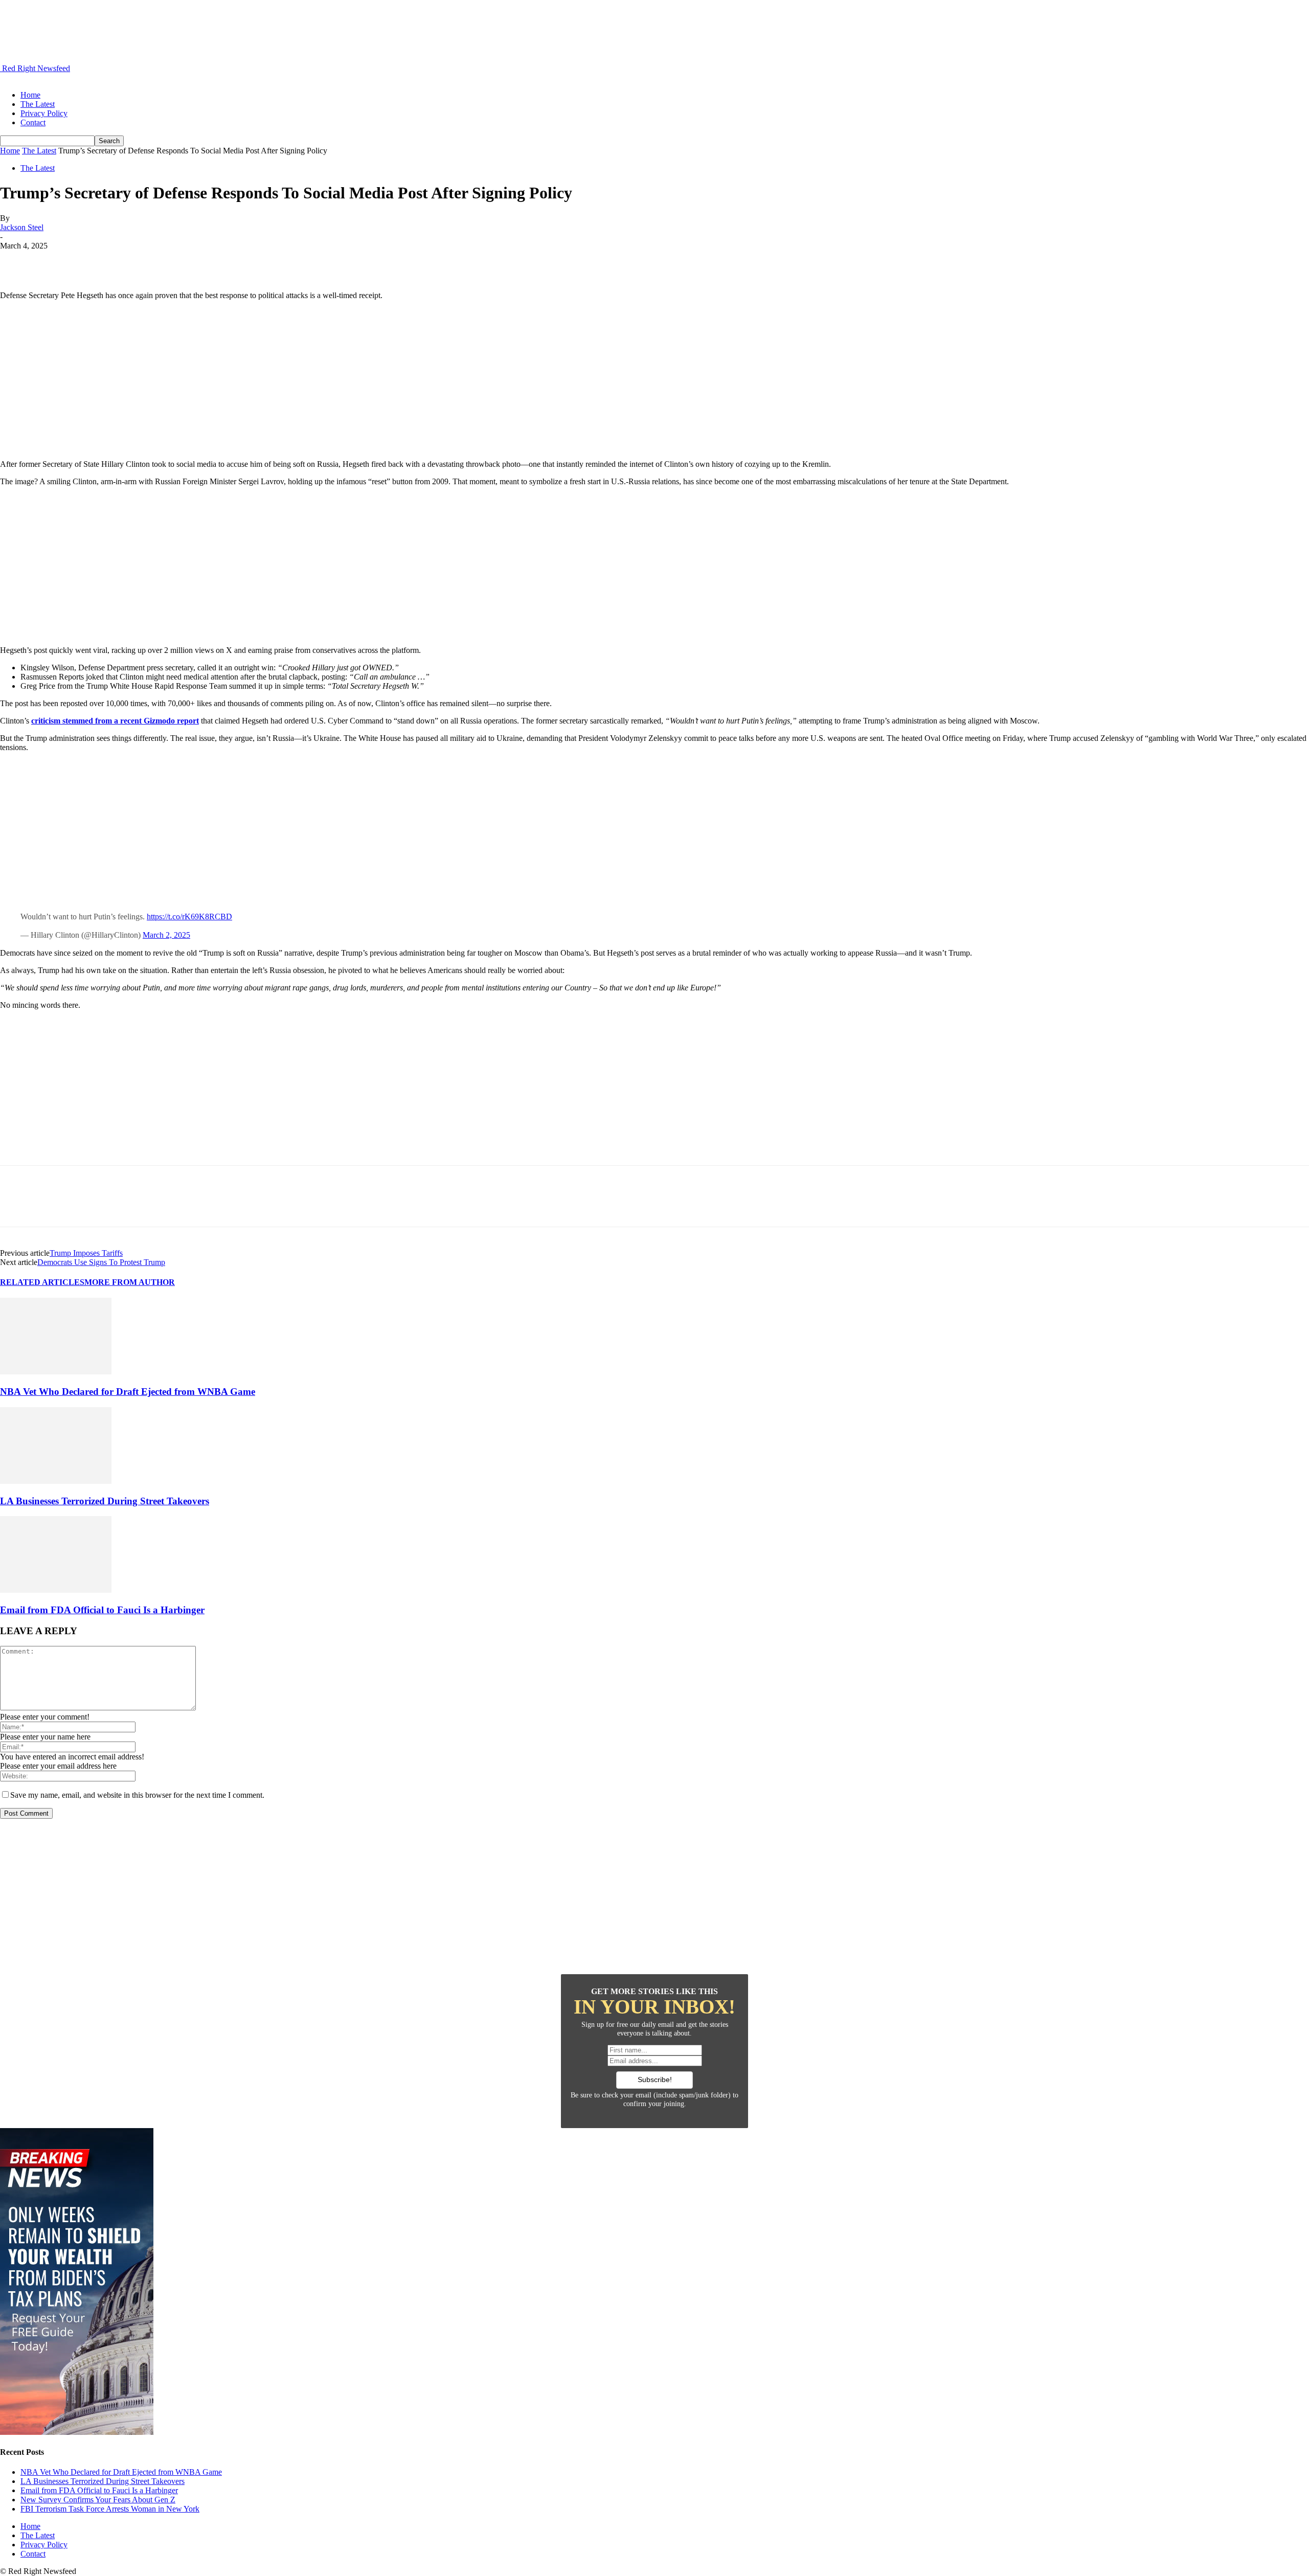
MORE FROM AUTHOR (130, 1282)
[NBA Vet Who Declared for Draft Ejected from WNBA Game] (56, 1372)
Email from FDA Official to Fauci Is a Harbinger (102, 1610)
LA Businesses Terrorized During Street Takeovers (105, 1501)
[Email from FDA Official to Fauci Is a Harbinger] (56, 1590)
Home (30, 95)
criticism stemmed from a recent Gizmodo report (115, 721)
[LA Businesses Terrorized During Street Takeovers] (56, 1481)
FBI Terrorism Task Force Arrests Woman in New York (110, 2509)
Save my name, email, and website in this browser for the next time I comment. (137, 1795)
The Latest (38, 104)
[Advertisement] (654, 380)
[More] (165, 261)
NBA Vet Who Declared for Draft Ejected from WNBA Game (128, 1392)
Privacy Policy (44, 113)
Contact (33, 122)
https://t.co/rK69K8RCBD (189, 917)
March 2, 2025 (166, 935)
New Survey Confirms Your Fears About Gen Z (98, 2500)
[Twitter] (54, 261)
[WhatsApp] (127, 261)
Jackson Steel (22, 227)
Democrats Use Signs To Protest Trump (101, 1262)
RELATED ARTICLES (42, 1282)
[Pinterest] (91, 261)
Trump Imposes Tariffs (86, 1253)
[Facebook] (17, 261)
